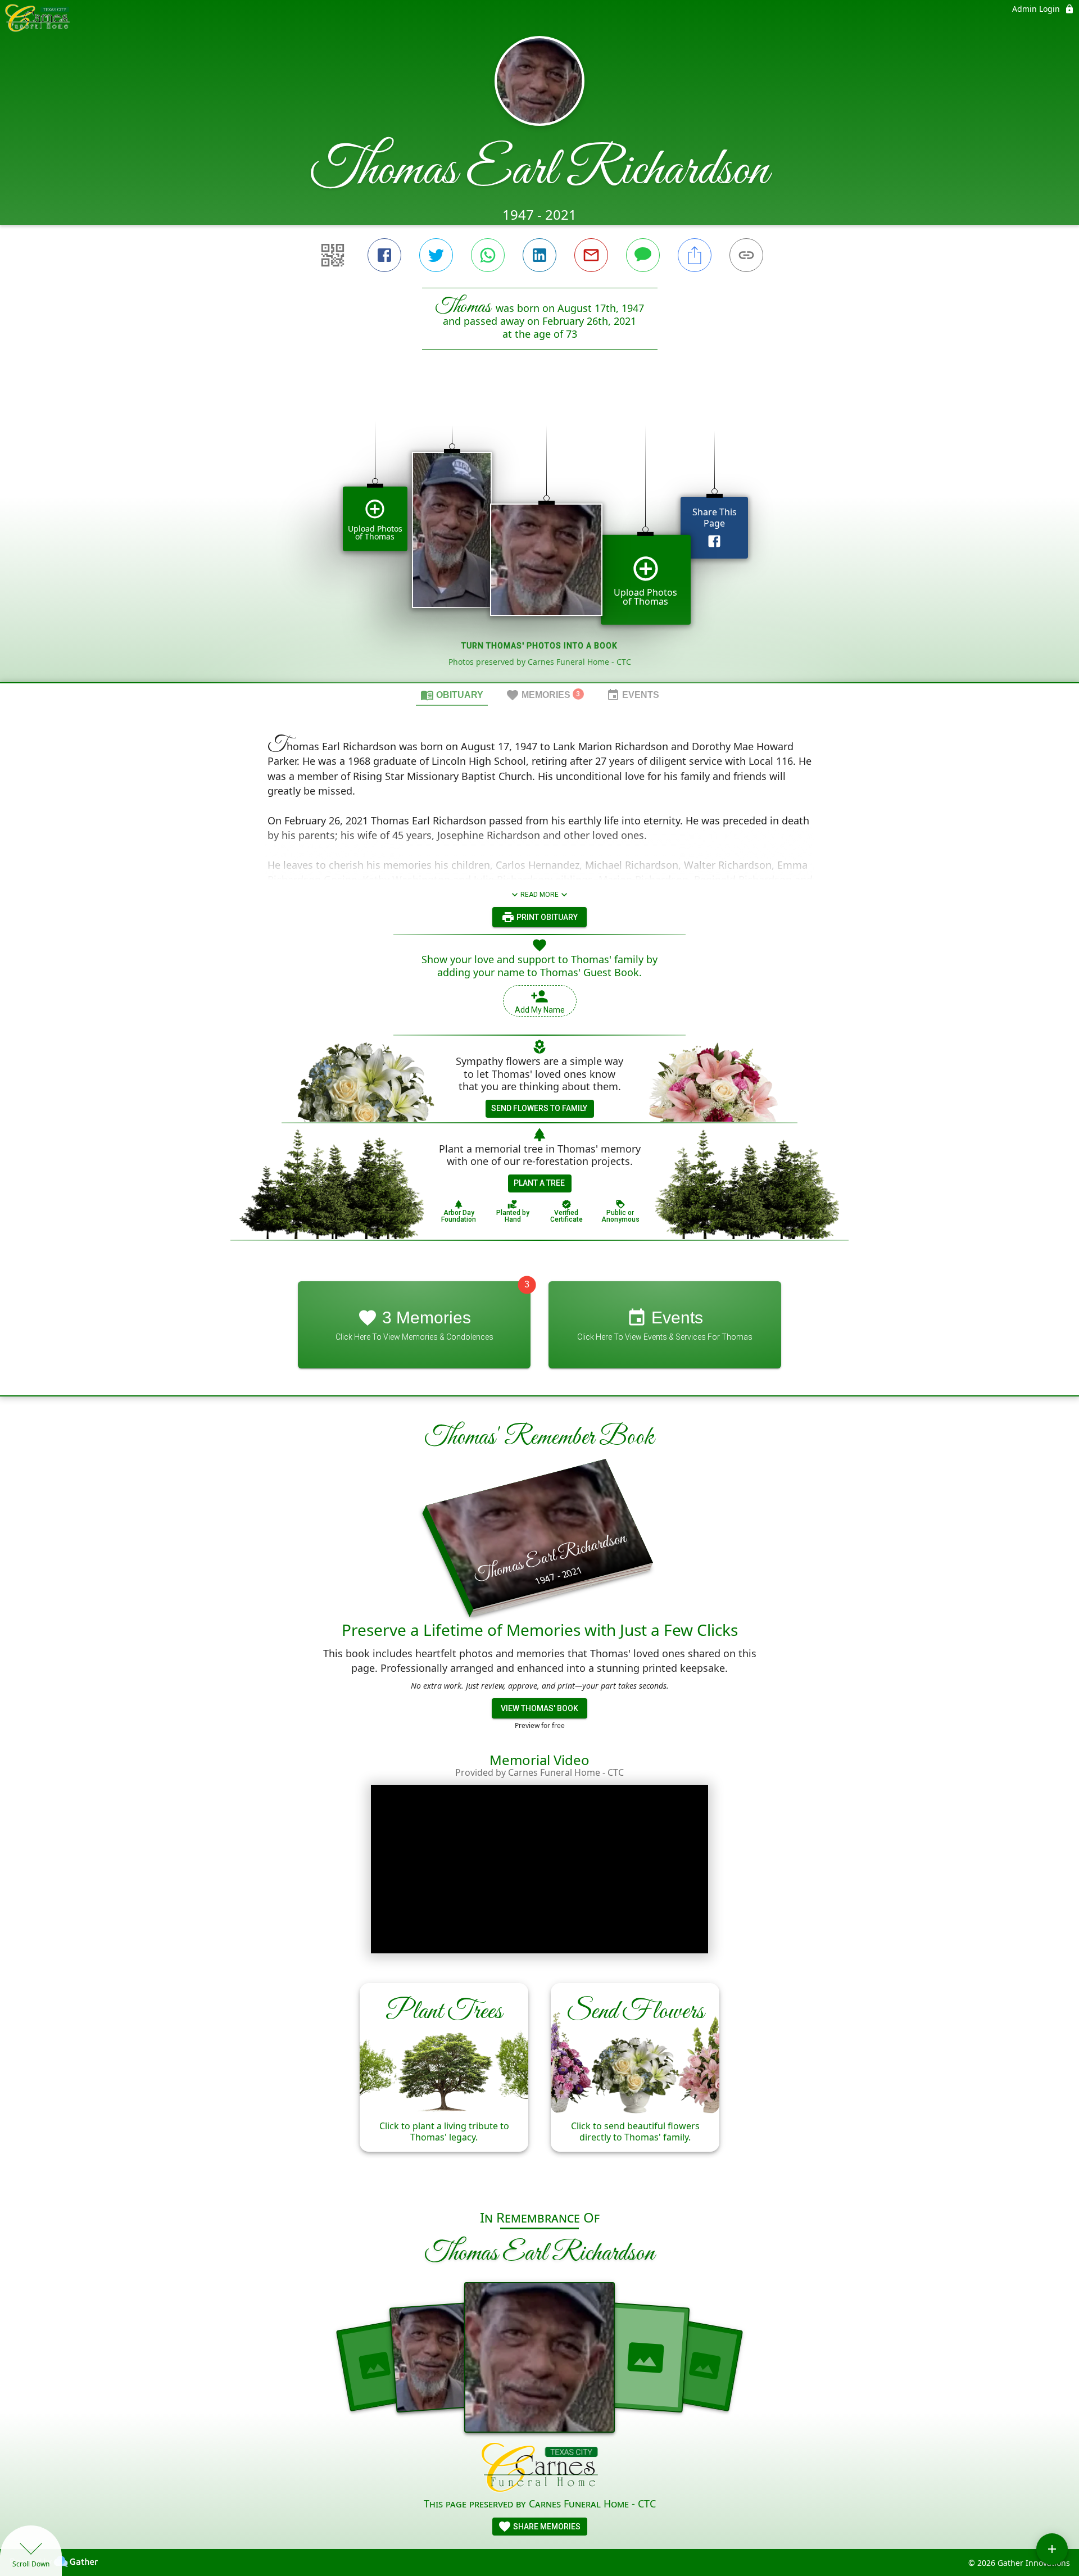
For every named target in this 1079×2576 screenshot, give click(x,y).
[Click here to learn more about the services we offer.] (540, 2469)
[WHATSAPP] (488, 255)
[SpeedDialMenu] (1052, 2549)
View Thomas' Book (539, 1708)
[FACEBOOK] (384, 255)
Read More (539, 895)
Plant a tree (539, 1183)
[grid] (539, 535)
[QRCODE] (333, 255)
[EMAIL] (591, 255)
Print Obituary (546, 917)
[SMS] (643, 255)
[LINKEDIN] (539, 255)
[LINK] (746, 255)
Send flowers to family (539, 1108)
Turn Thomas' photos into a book (539, 646)
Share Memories (546, 2527)
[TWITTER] (436, 255)
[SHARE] (695, 255)
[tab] (452, 695)
